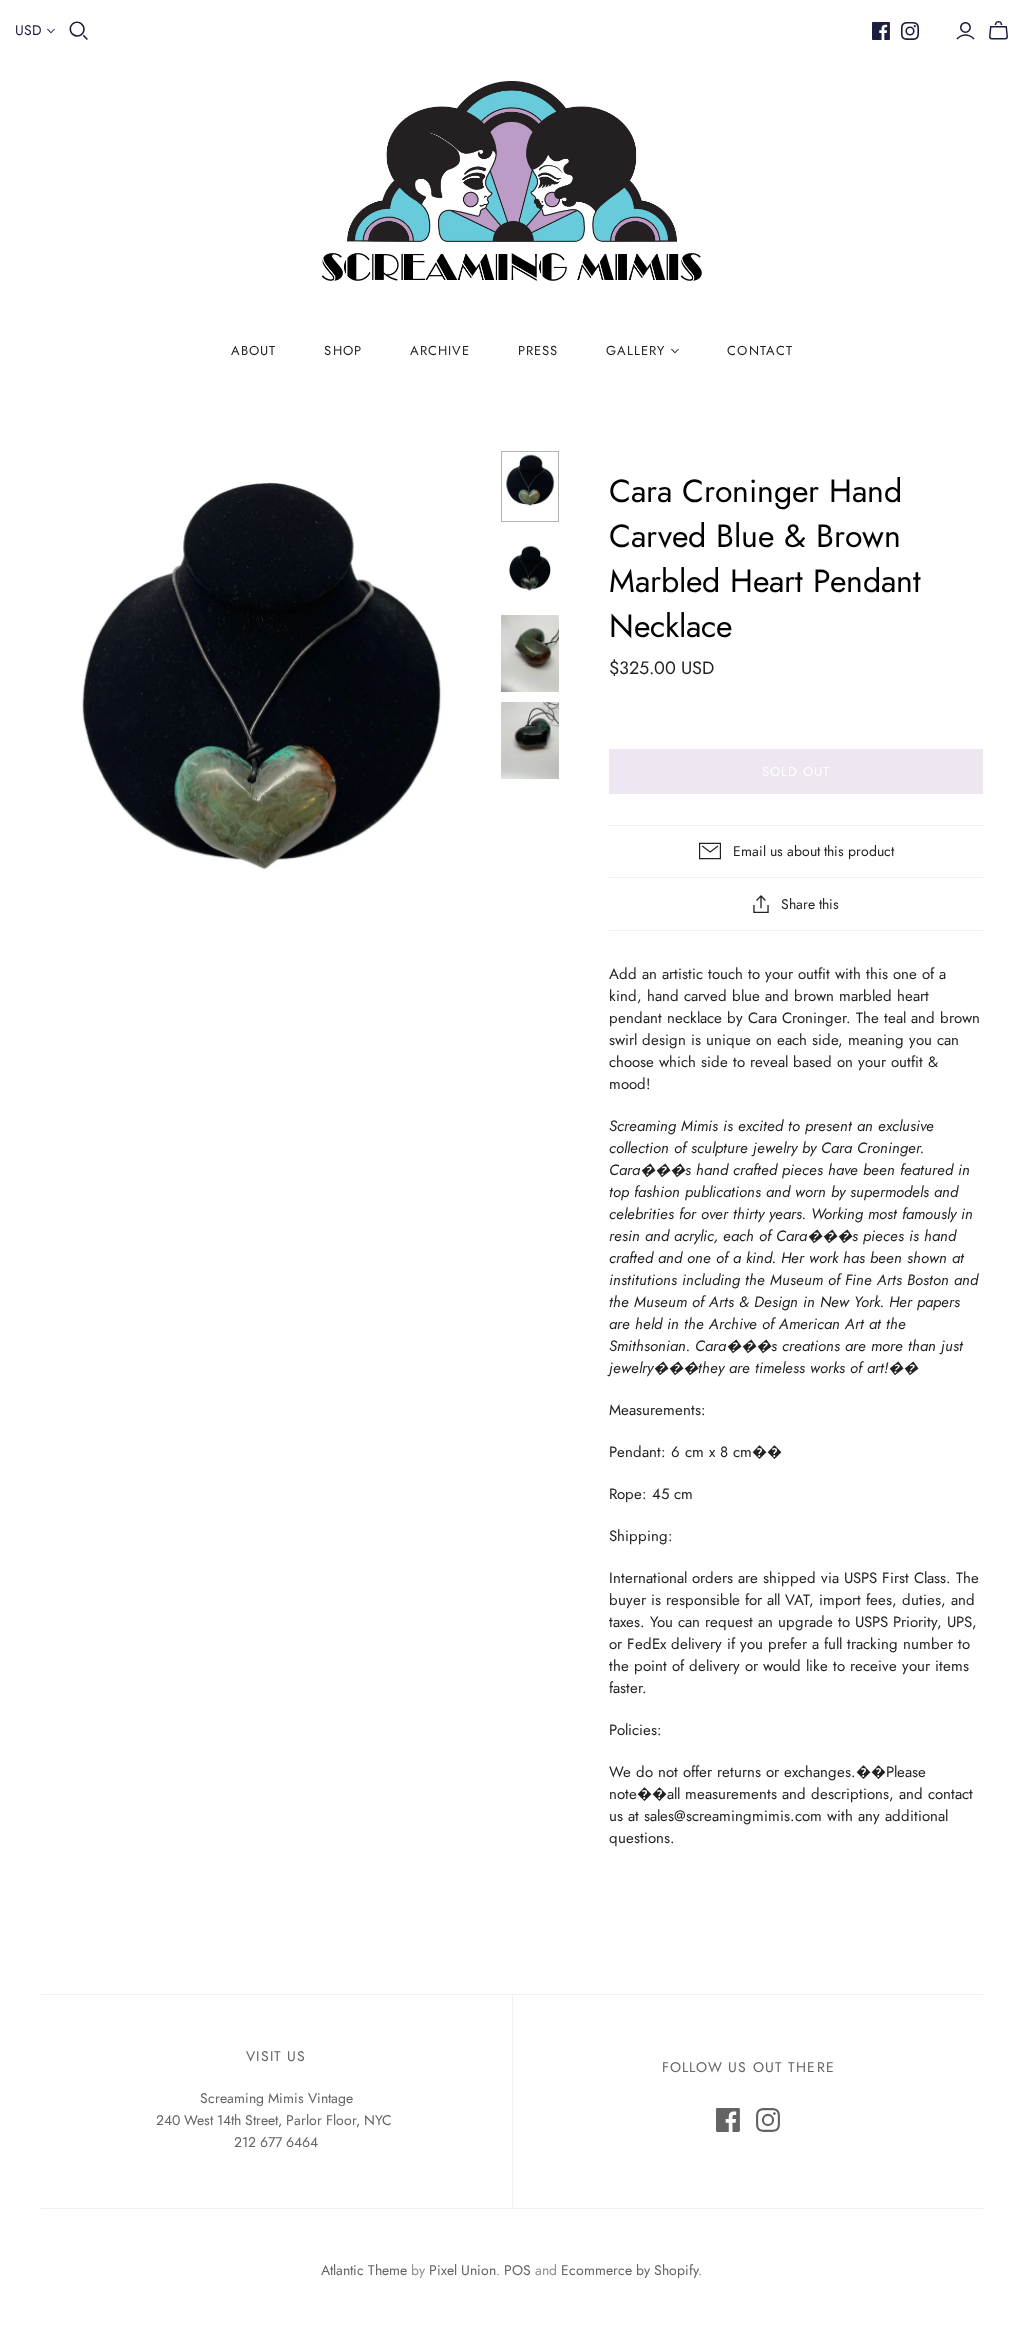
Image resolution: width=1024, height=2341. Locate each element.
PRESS (538, 350)
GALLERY (635, 350)
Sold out (796, 771)
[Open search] (79, 31)
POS (517, 2270)
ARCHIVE (440, 350)
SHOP (342, 350)
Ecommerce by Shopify (629, 2270)
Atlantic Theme (364, 2270)
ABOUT (253, 350)
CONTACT (759, 350)
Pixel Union (462, 2270)
